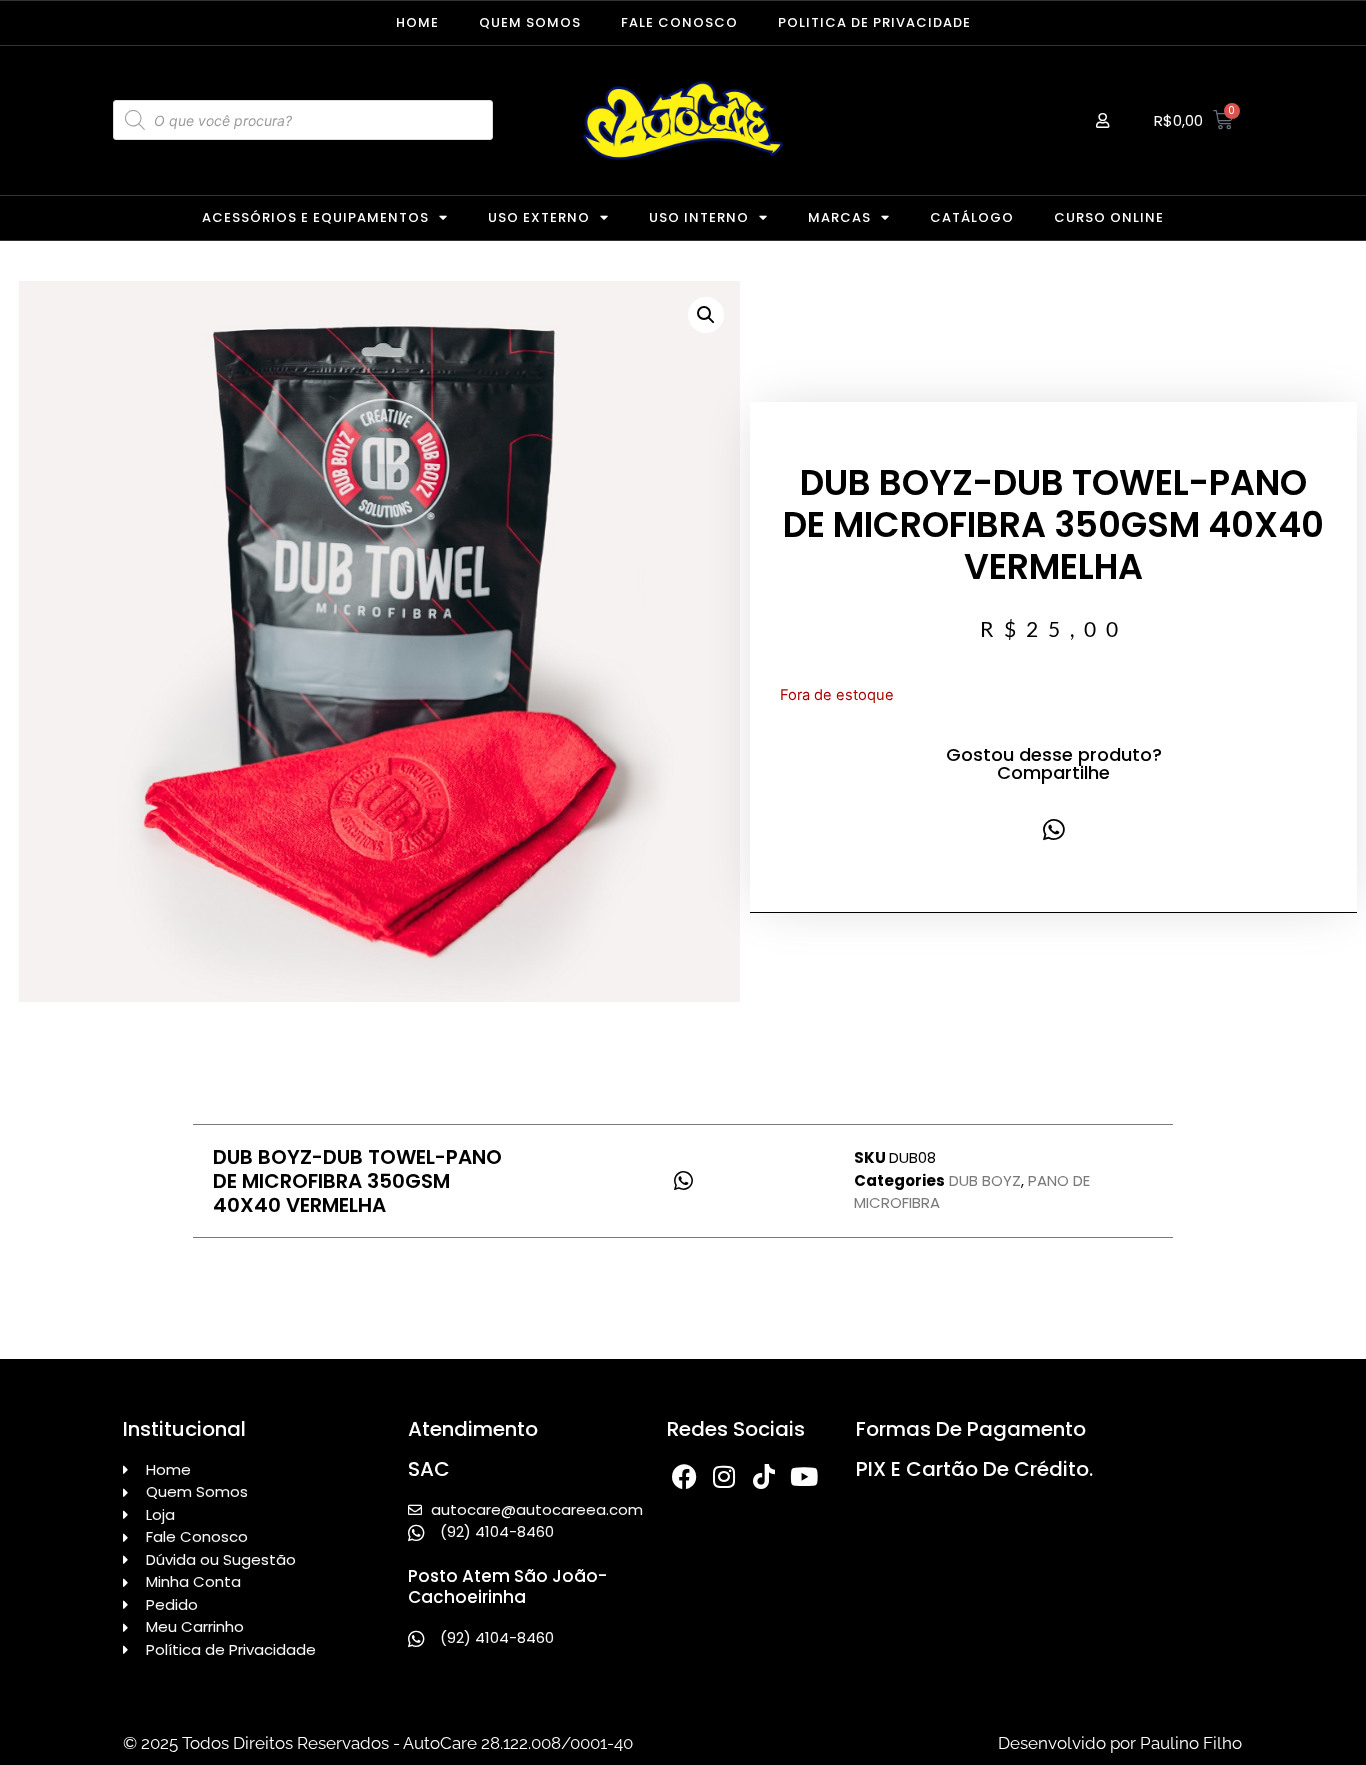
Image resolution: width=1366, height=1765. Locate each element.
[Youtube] (804, 1476)
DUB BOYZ (985, 1180)
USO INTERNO (699, 217)
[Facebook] (684, 1476)
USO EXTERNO (539, 217)
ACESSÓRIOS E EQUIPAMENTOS (315, 217)
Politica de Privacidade (874, 22)
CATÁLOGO (972, 217)
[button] (706, 315)
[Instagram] (724, 1476)
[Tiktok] (764, 1476)
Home (417, 22)
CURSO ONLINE (1109, 217)
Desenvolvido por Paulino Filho (1120, 1743)
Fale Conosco (679, 22)
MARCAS (839, 217)
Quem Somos (530, 22)
